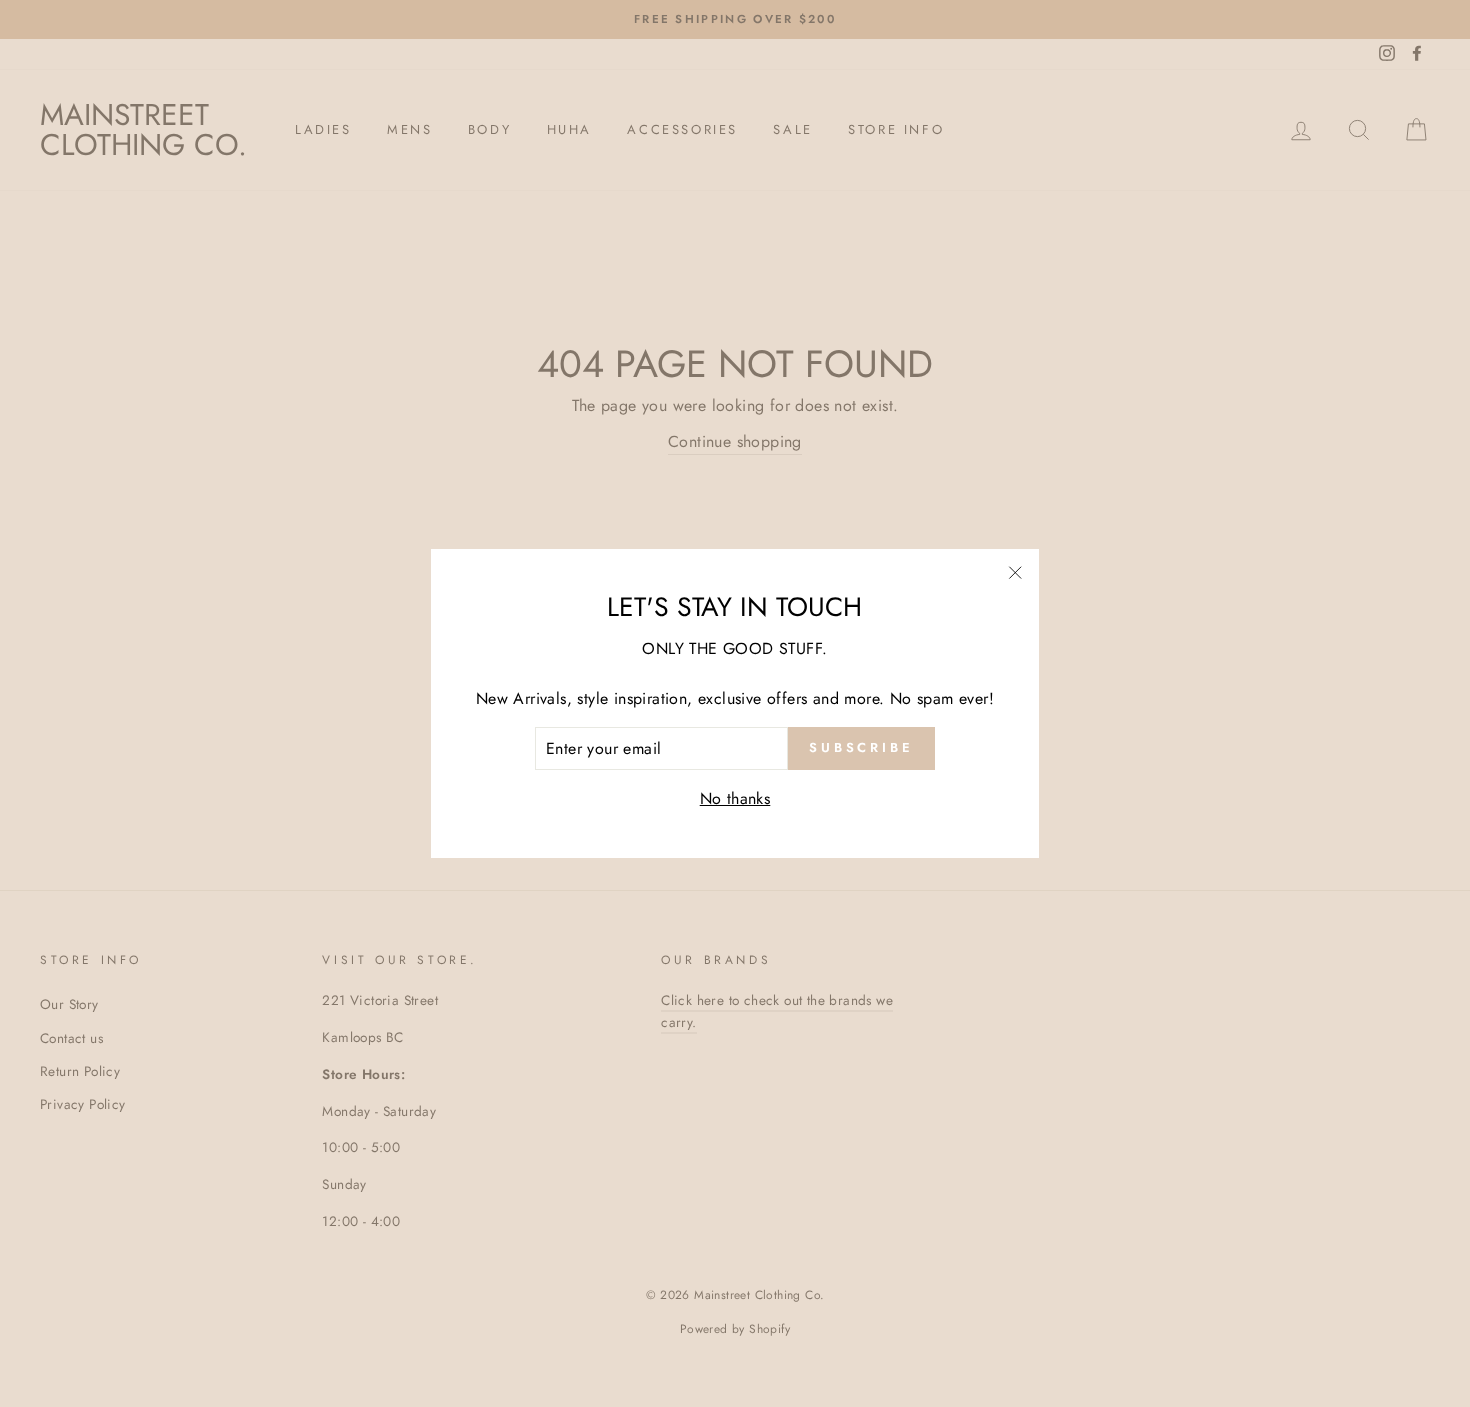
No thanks (735, 798)
